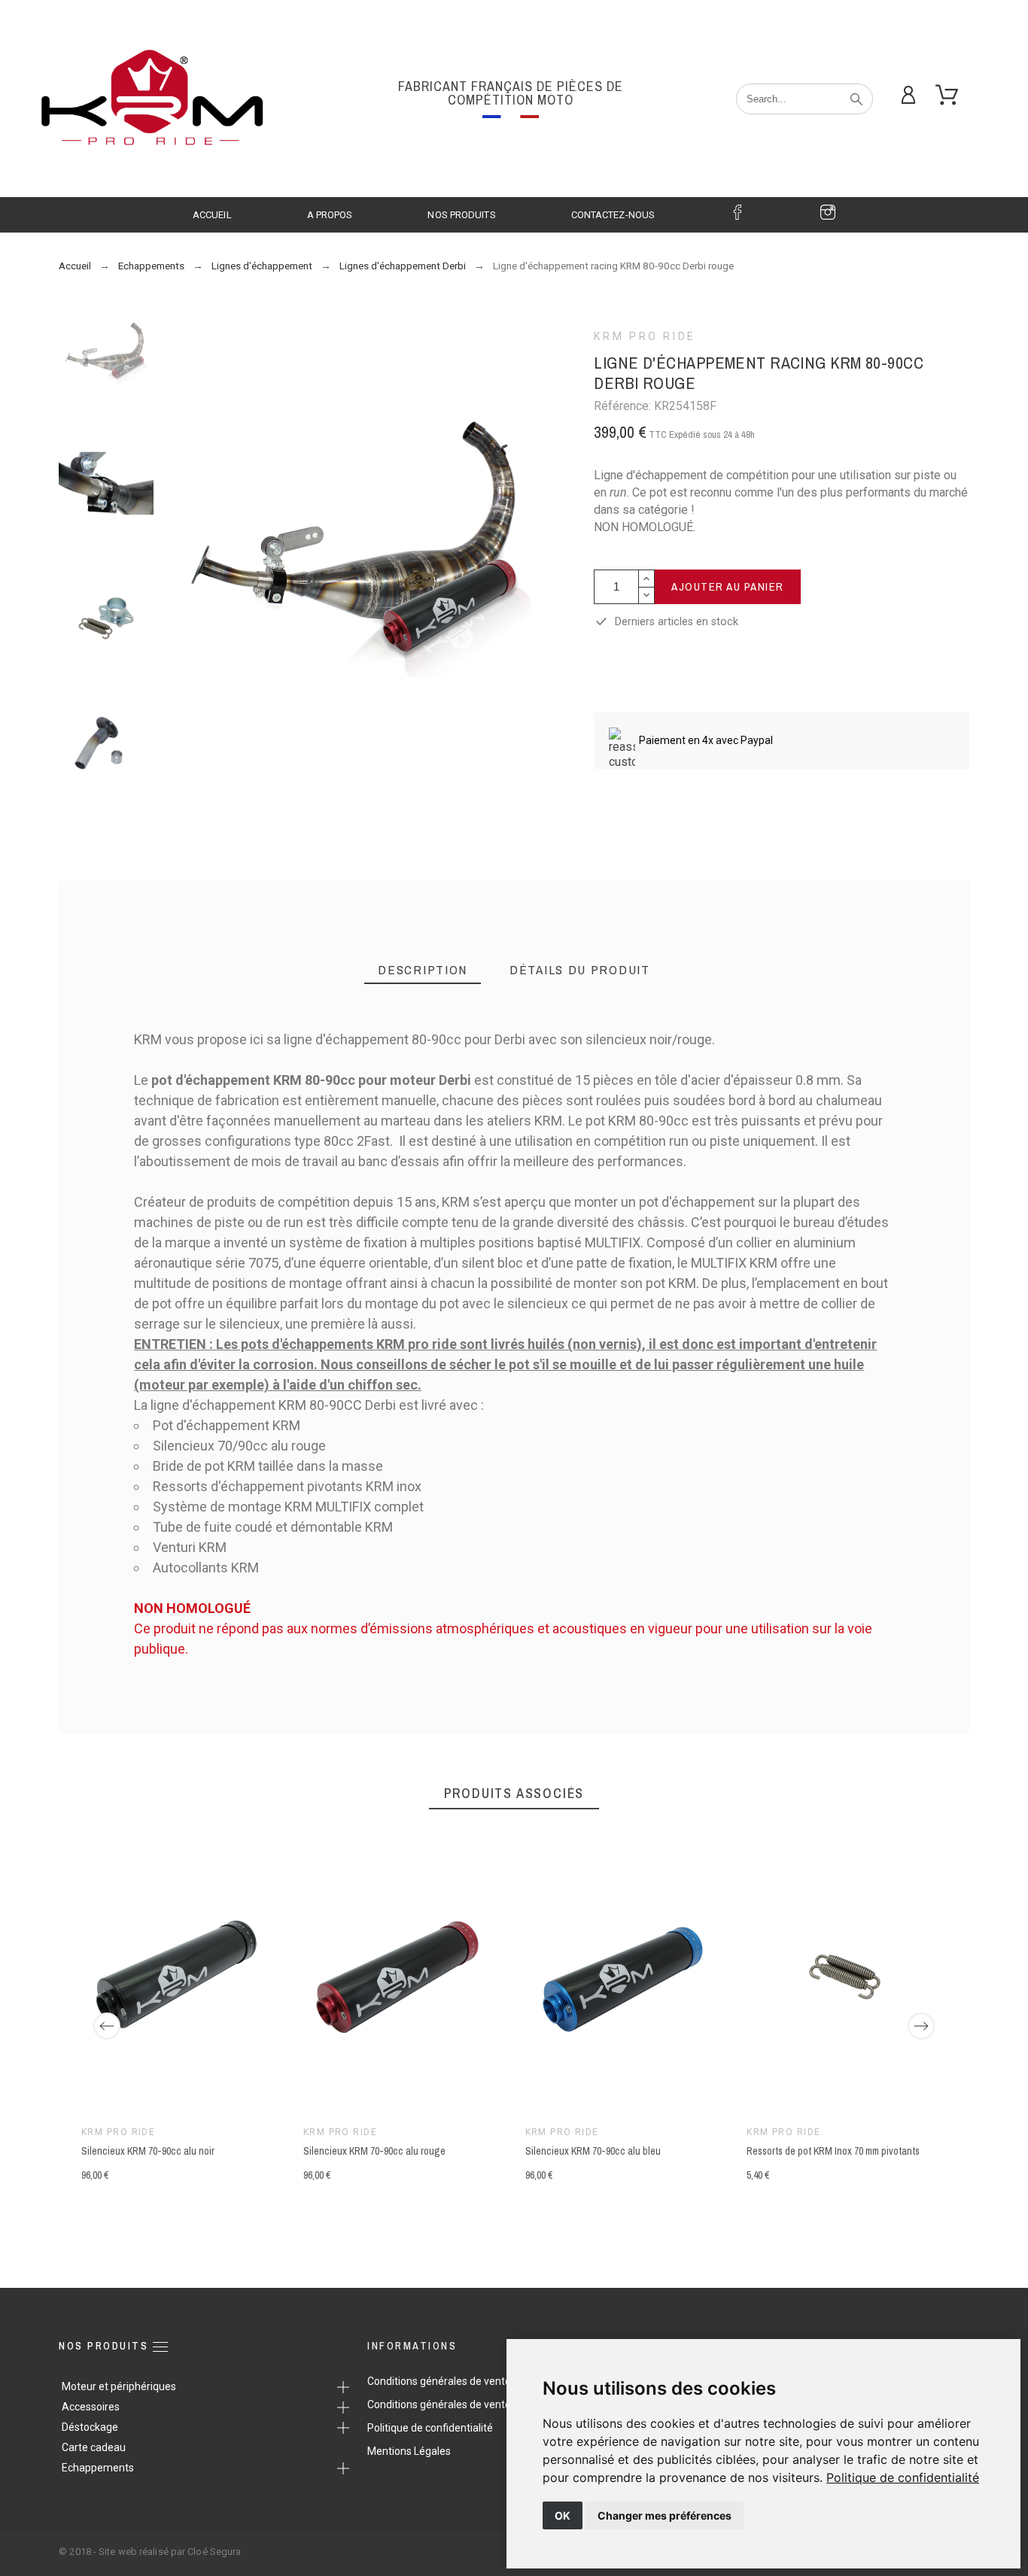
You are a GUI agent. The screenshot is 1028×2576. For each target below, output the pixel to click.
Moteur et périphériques (119, 2386)
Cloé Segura (214, 2552)
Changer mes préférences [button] (665, 2515)
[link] (903, 2477)
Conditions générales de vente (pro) (452, 2381)
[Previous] (107, 2026)
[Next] (921, 2026)
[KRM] (151, 99)
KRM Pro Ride (645, 336)
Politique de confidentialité (903, 2477)
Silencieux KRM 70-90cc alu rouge (374, 2151)
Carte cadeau (94, 2447)
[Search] (856, 99)
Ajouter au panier (728, 586)
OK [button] (563, 2515)
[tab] (423, 970)
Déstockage (90, 2427)
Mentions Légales (409, 2451)
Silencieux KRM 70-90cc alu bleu (593, 2151)
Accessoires (91, 2407)
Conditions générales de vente (439, 2404)
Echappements (98, 2468)
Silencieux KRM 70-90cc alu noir (148, 2151)
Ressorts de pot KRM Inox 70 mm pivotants (834, 2151)
